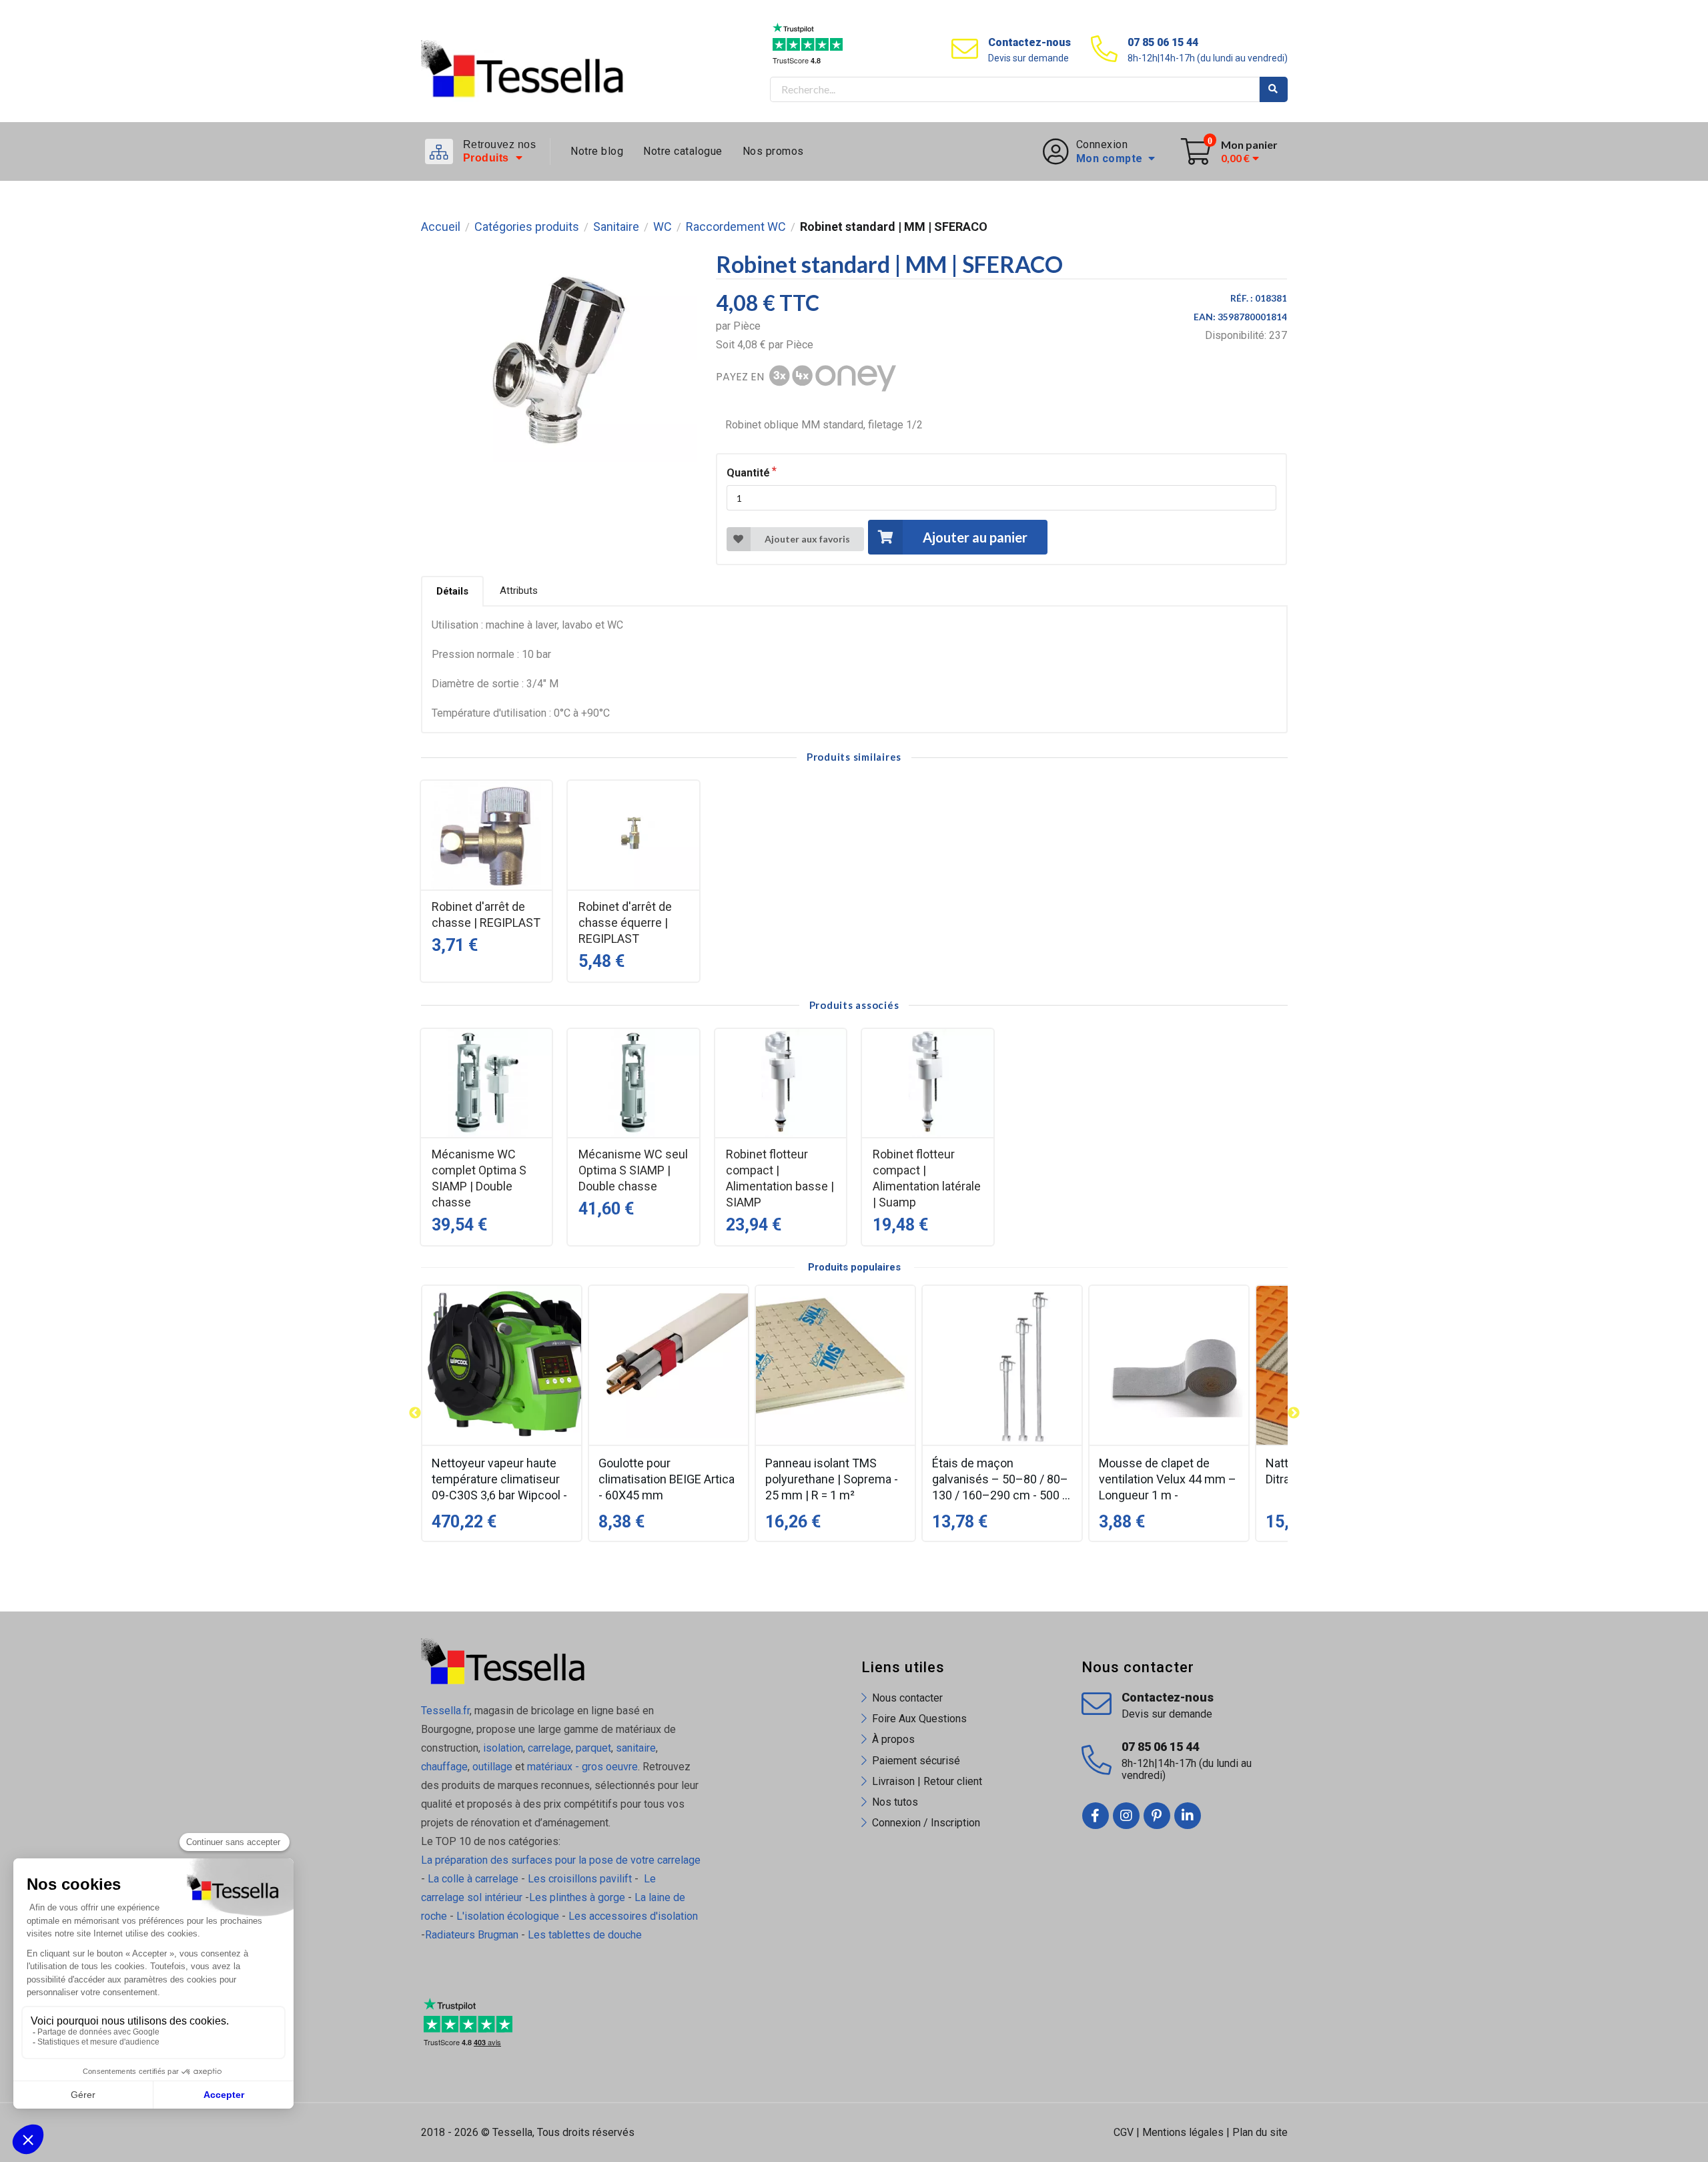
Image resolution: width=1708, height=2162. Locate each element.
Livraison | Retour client (927, 1781)
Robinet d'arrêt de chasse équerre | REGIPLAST (625, 923)
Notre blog (597, 151)
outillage (492, 1767)
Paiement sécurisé (916, 1761)
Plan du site (1260, 2132)
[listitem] (502, 1413)
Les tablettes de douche (586, 1935)
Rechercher (1274, 89)
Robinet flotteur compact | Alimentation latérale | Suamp (927, 1178)
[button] (415, 1413)
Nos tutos (895, 1802)
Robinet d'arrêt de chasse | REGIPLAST (486, 915)
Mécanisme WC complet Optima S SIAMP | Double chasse (479, 1178)
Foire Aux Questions (919, 1719)
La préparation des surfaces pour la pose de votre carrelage (561, 1860)
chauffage (444, 1767)
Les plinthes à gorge (577, 1897)
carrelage (549, 1748)
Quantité (748, 473)
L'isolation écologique (508, 1916)
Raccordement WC (736, 227)
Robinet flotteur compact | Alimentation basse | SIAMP (780, 1178)
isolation (502, 1748)
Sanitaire (616, 227)
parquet (593, 1748)
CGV (1124, 2132)
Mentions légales (1183, 2132)
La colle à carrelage (473, 1879)
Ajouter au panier (975, 537)
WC (663, 227)
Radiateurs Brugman (472, 1935)
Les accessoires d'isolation (633, 1916)
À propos (893, 1739)
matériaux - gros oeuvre (582, 1767)
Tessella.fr (445, 1711)
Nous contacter (907, 1698)
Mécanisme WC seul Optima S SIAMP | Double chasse (633, 1170)
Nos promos (773, 151)
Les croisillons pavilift (580, 1879)
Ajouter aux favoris (807, 539)
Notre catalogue (683, 151)
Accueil (441, 227)
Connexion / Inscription (926, 1823)
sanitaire (636, 1748)
